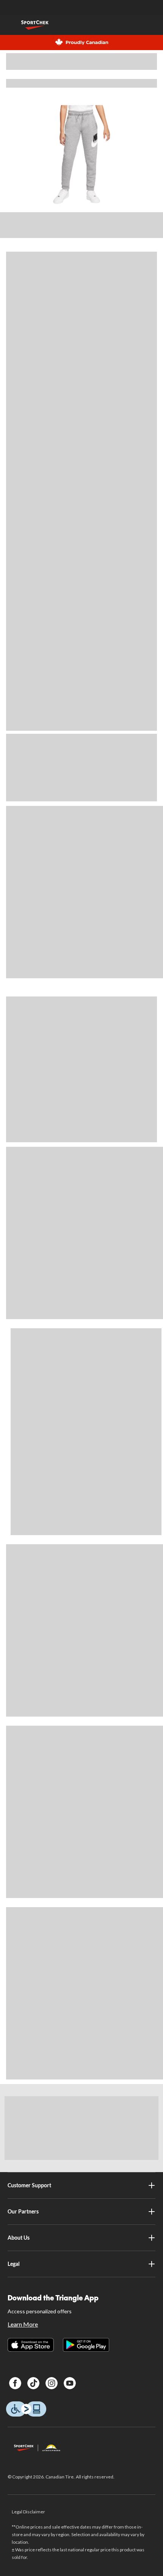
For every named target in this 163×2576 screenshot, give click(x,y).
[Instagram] (52, 2383)
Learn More (23, 2324)
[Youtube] (70, 2383)
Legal (14, 2264)
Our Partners (23, 2211)
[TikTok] (33, 2383)
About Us (19, 2238)
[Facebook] (15, 2383)
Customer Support (29, 2185)
